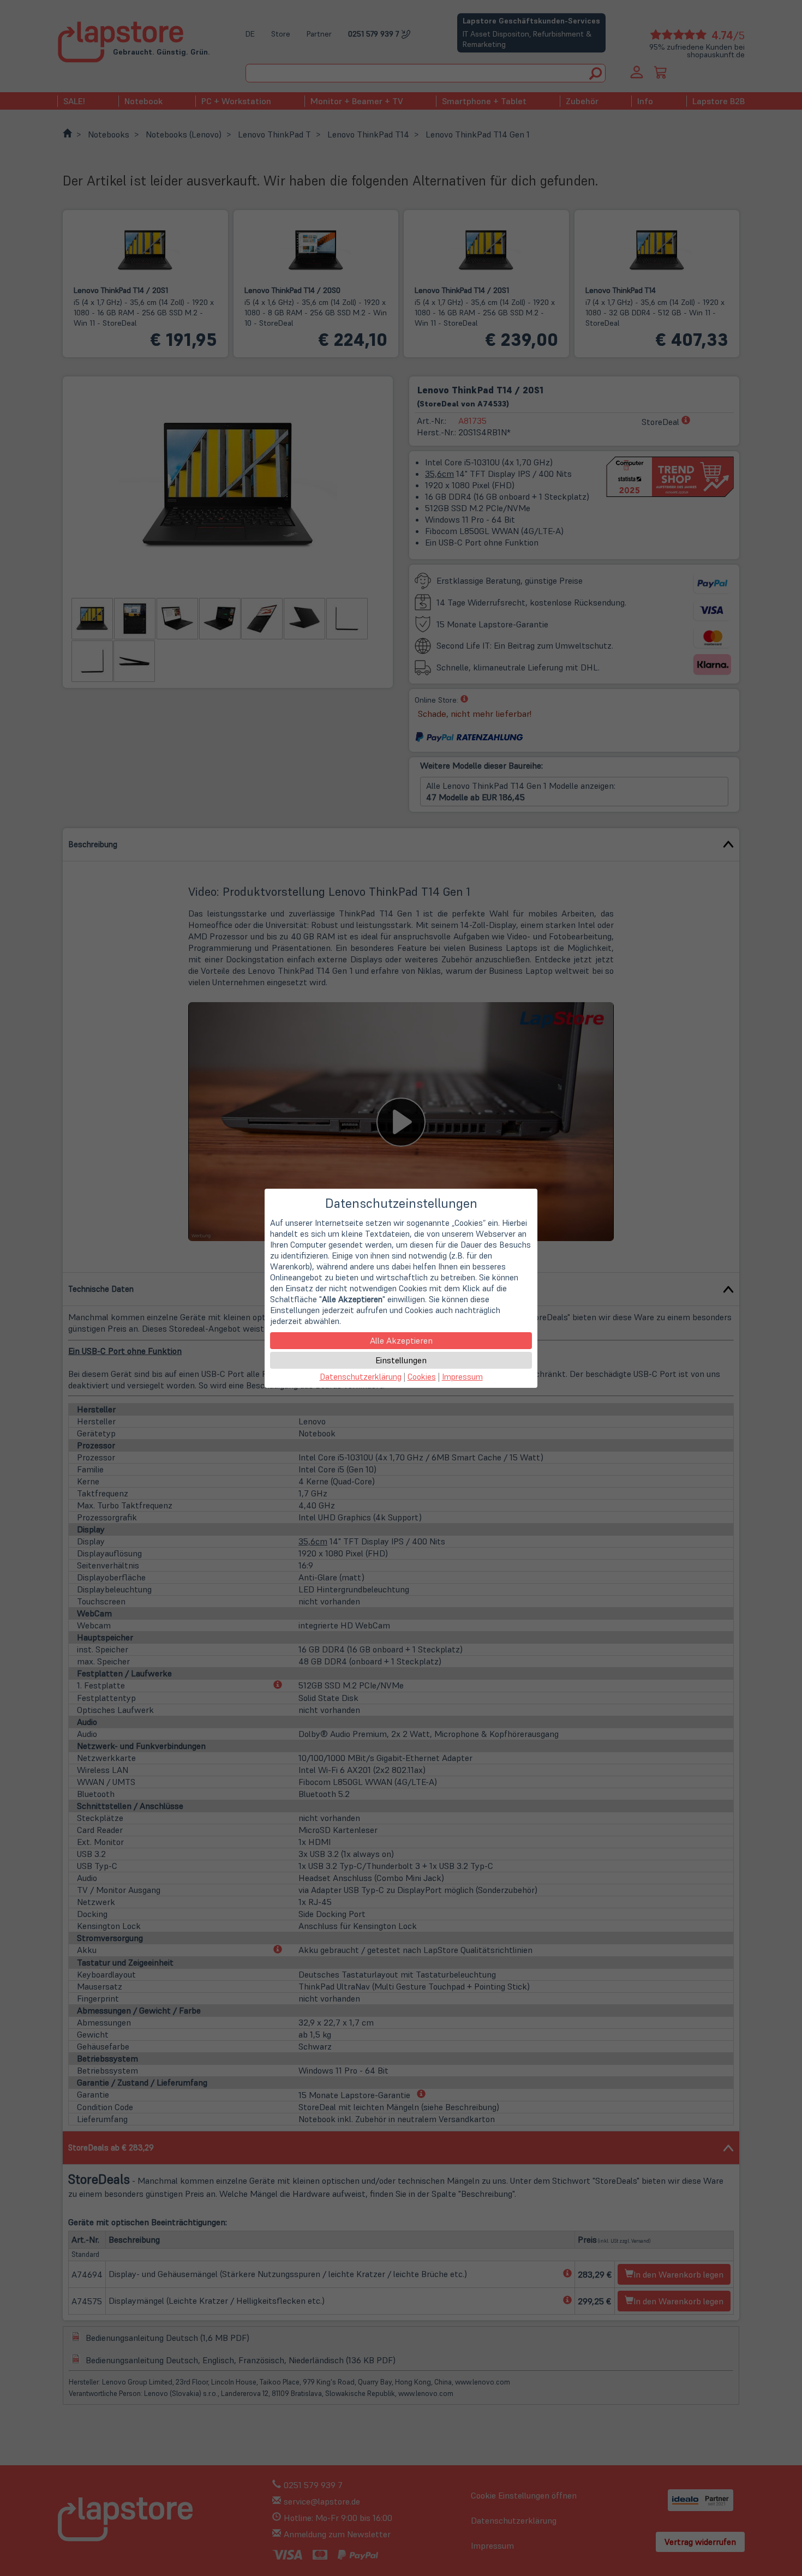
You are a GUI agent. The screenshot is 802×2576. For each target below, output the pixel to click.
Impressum (462, 1377)
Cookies (422, 1377)
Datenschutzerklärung (361, 1377)
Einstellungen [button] (401, 1360)
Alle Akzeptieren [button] (401, 1340)
